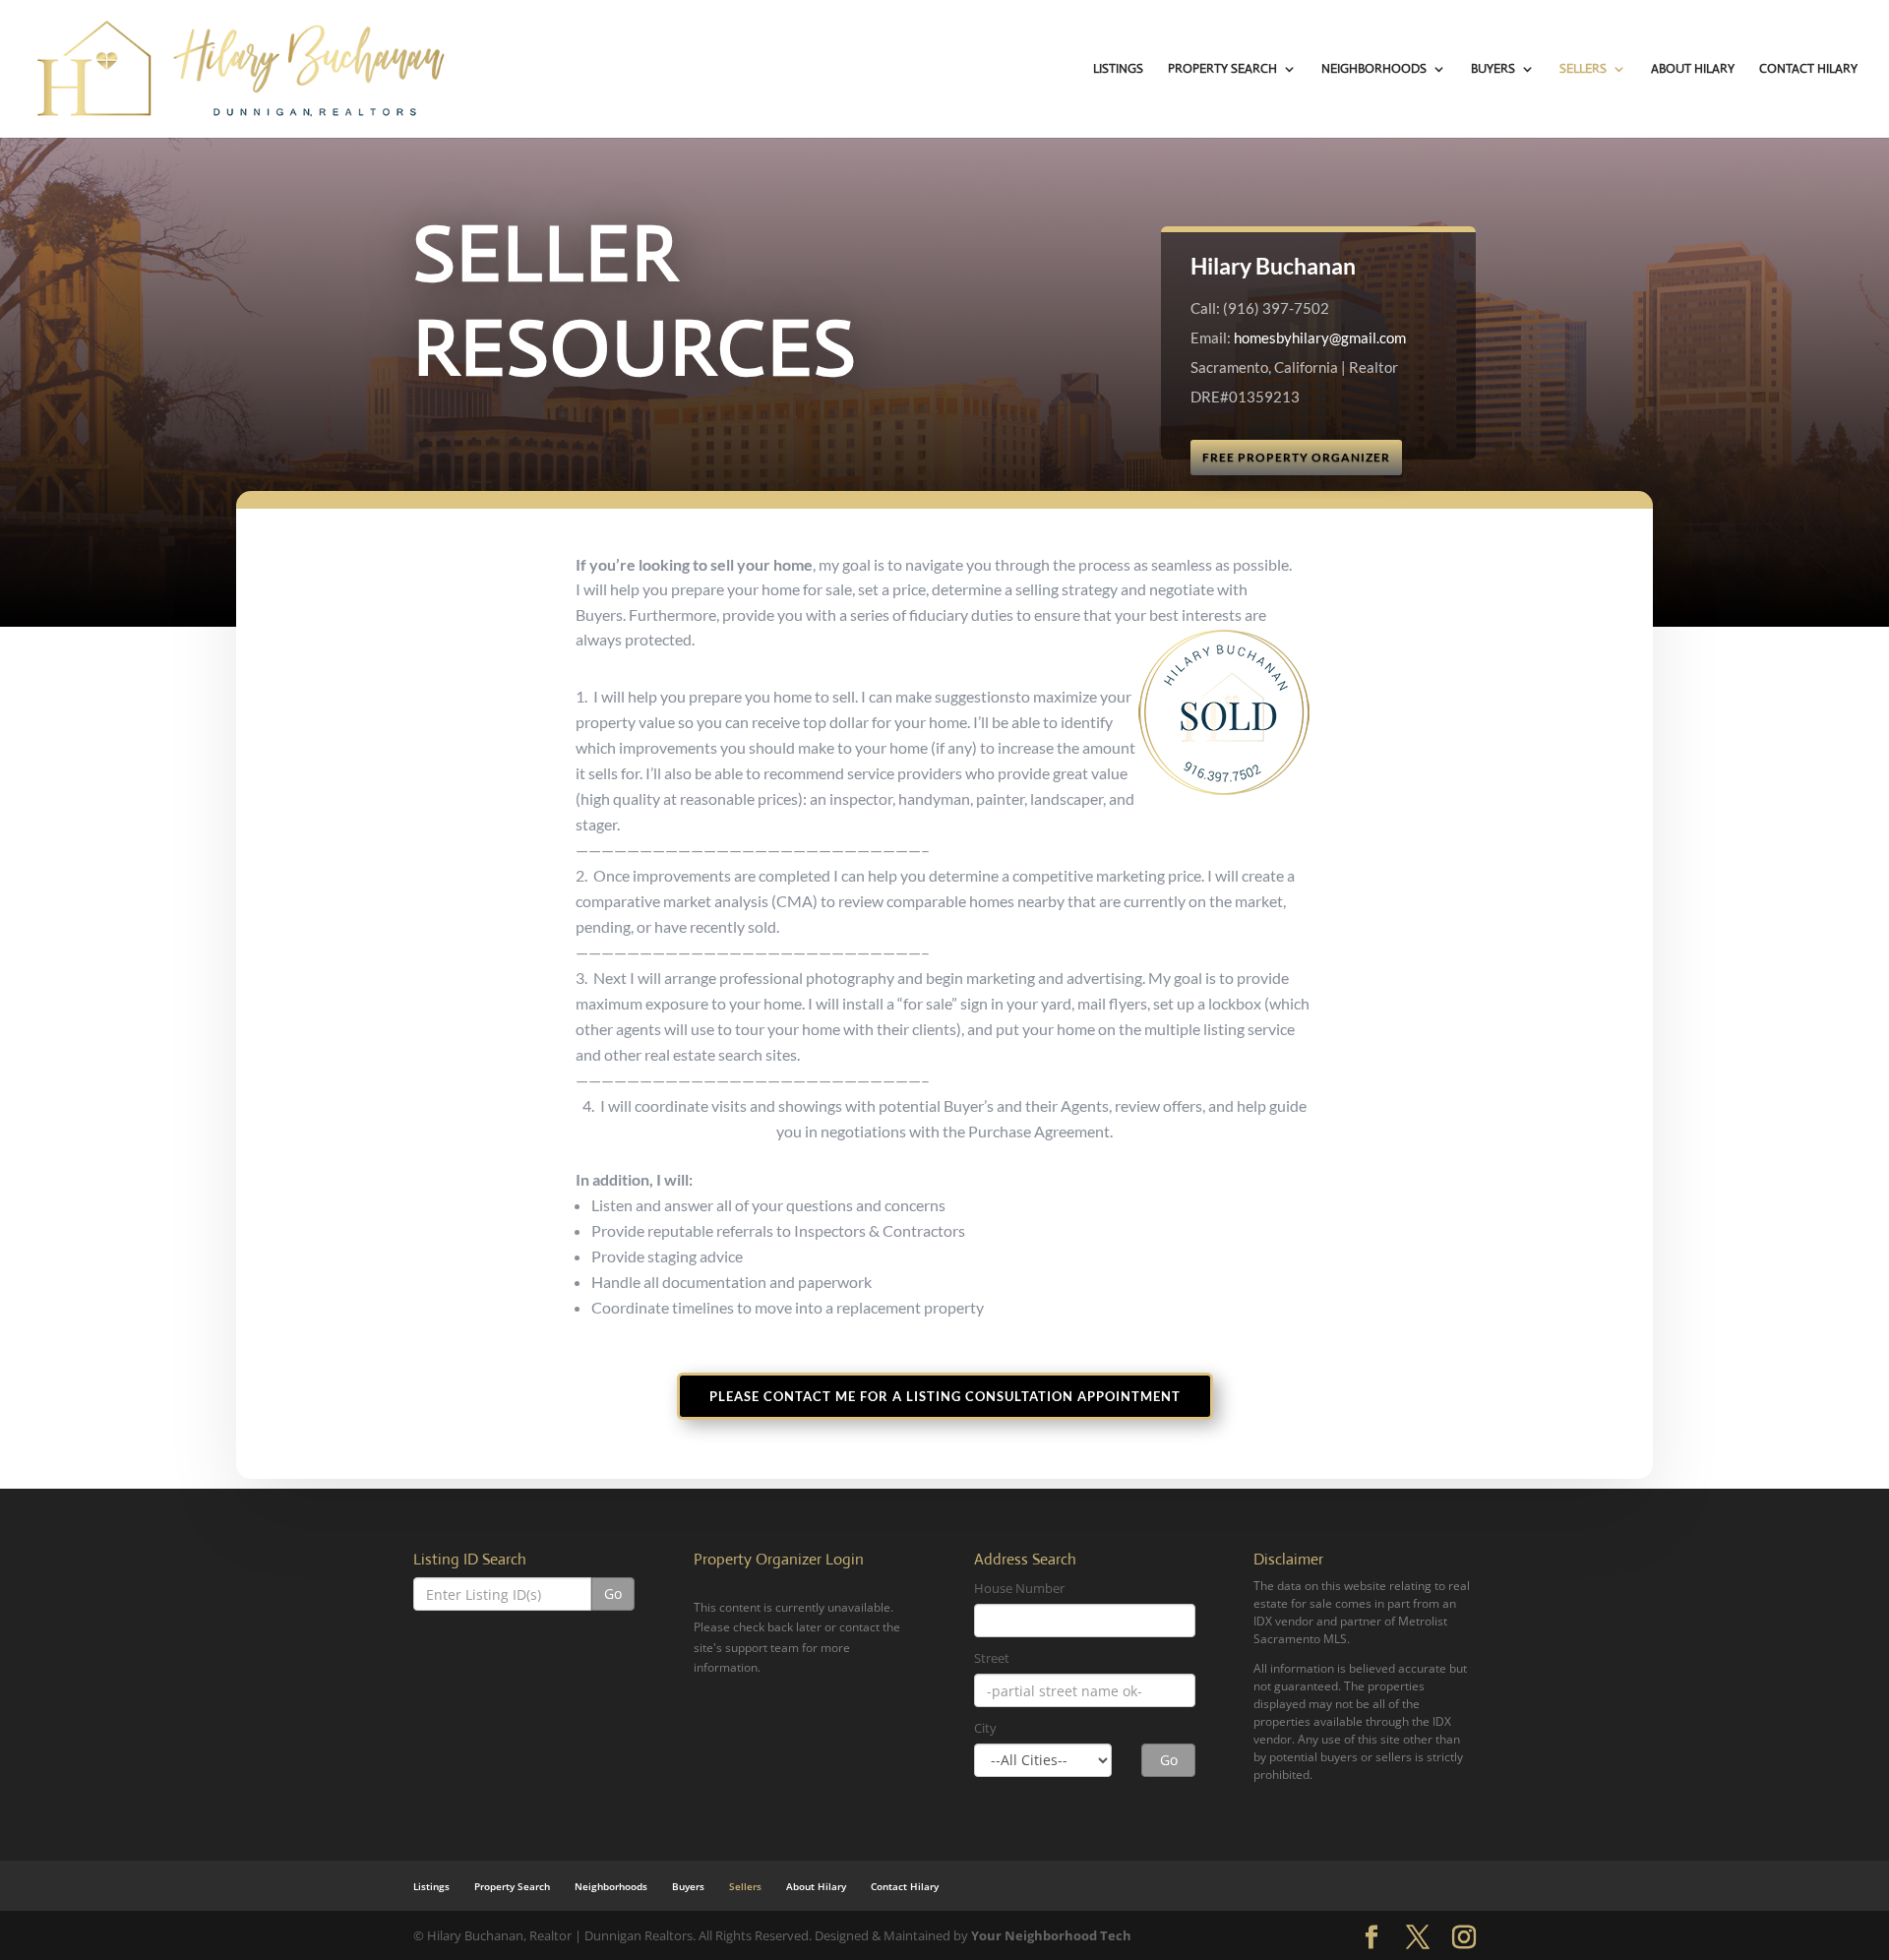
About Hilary (1693, 69)
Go (613, 1593)
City (985, 1728)
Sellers (1583, 69)
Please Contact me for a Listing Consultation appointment (945, 1396)
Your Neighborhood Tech (1051, 1935)
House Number (1019, 1589)
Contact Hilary (1808, 69)
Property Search (1222, 69)
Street (992, 1658)
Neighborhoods (1374, 69)
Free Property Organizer (1296, 457)
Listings (1118, 69)
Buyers (1493, 69)
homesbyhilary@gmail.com (1320, 337)
